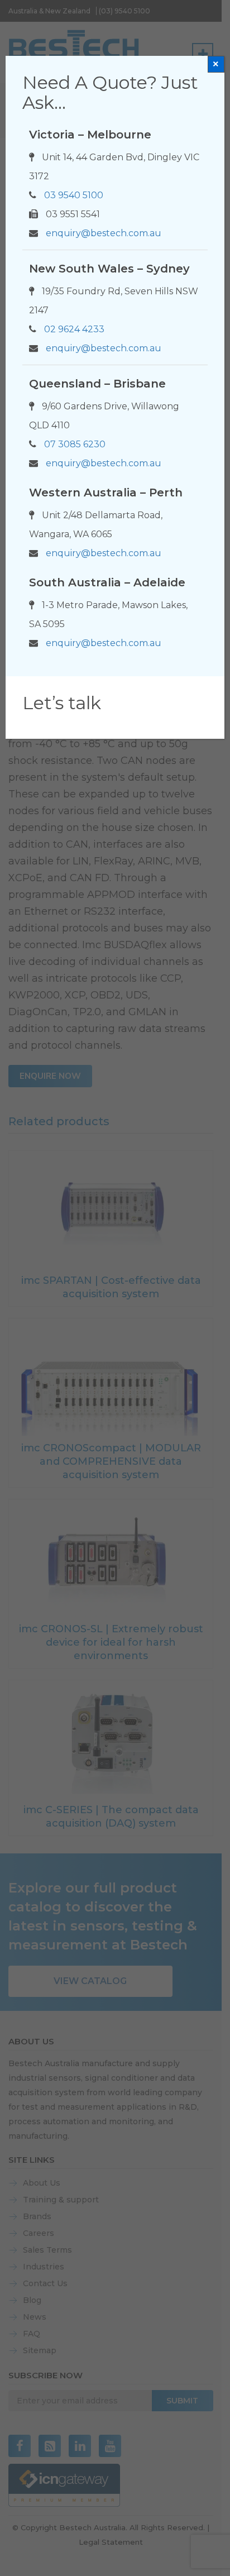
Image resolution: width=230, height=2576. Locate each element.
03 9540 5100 (74, 195)
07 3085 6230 (75, 444)
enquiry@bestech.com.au (104, 233)
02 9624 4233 (74, 329)
